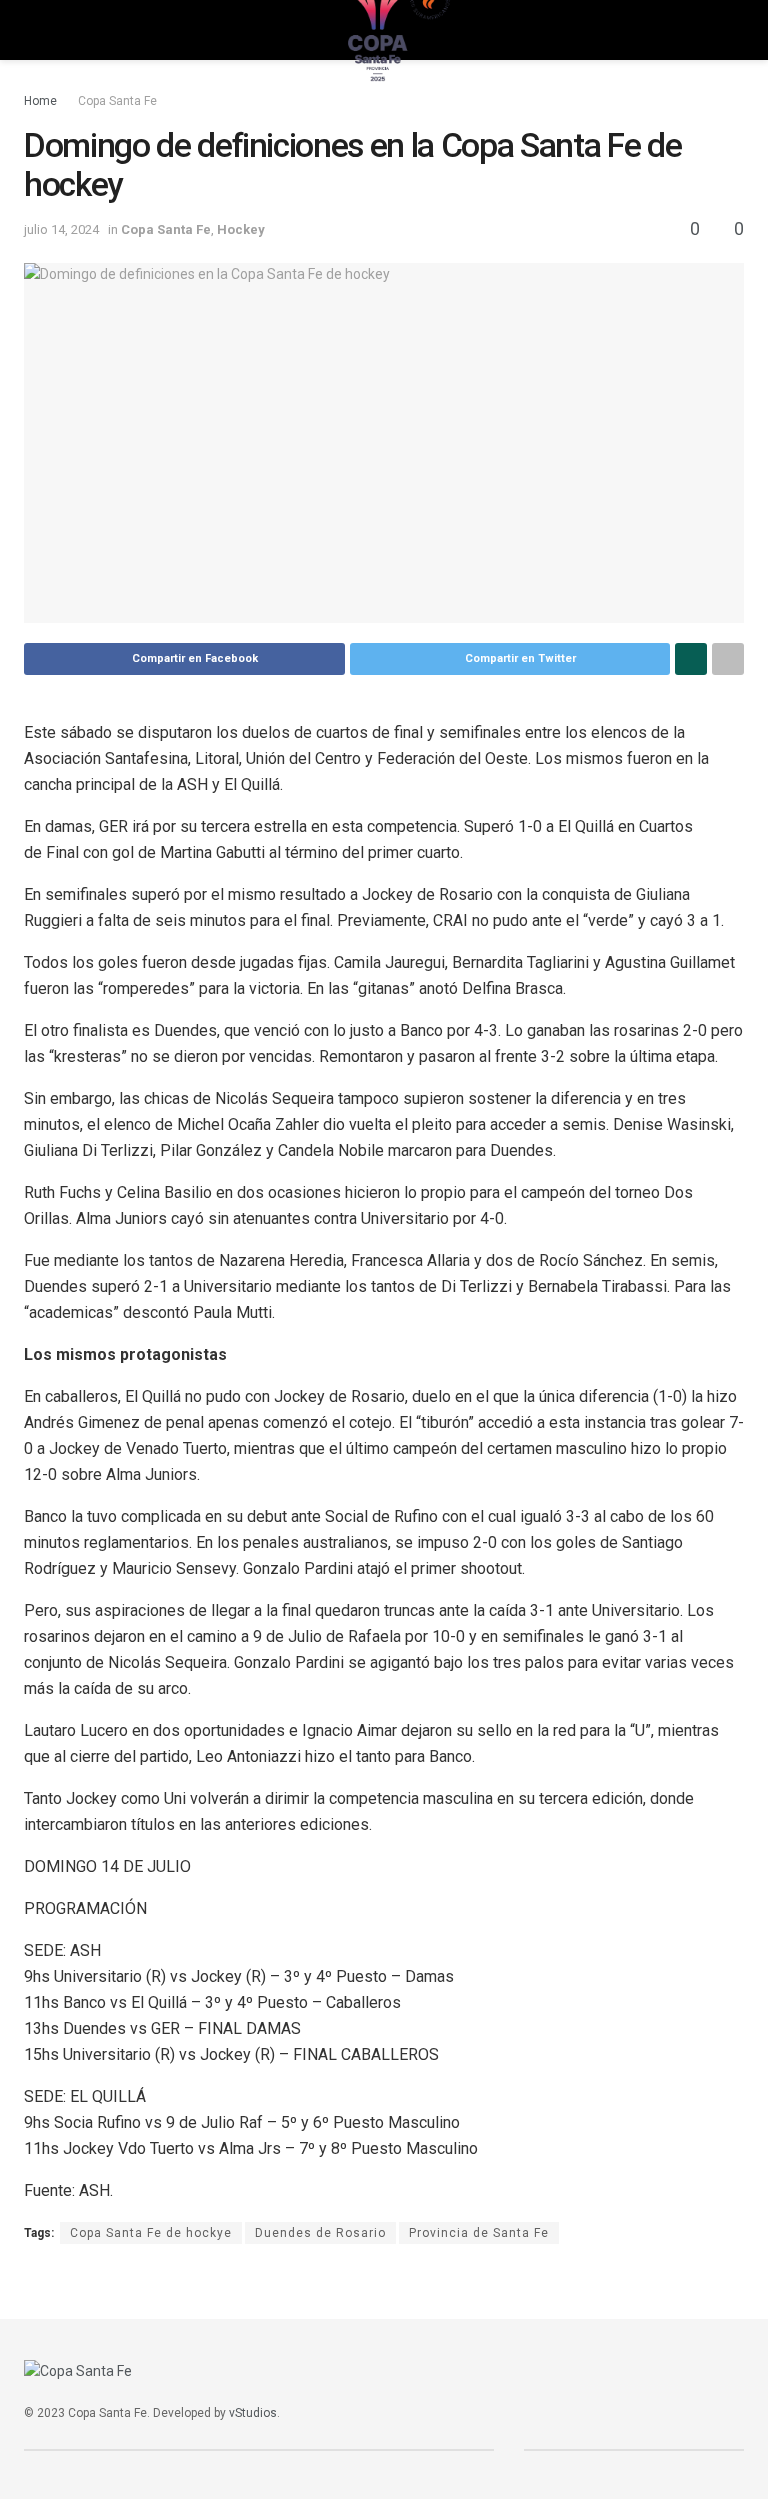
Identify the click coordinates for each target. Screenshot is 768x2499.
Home (40, 101)
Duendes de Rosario (320, 2233)
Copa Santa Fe (117, 101)
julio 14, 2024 (61, 229)
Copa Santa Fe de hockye (151, 2233)
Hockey (241, 229)
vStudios (253, 2413)
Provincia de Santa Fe (479, 2233)
